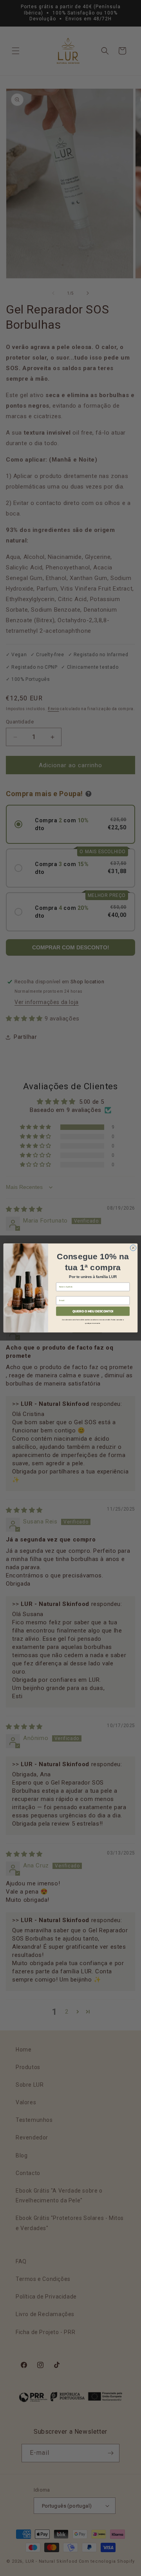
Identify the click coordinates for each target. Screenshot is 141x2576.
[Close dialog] (133, 1248)
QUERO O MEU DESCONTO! (93, 1311)
